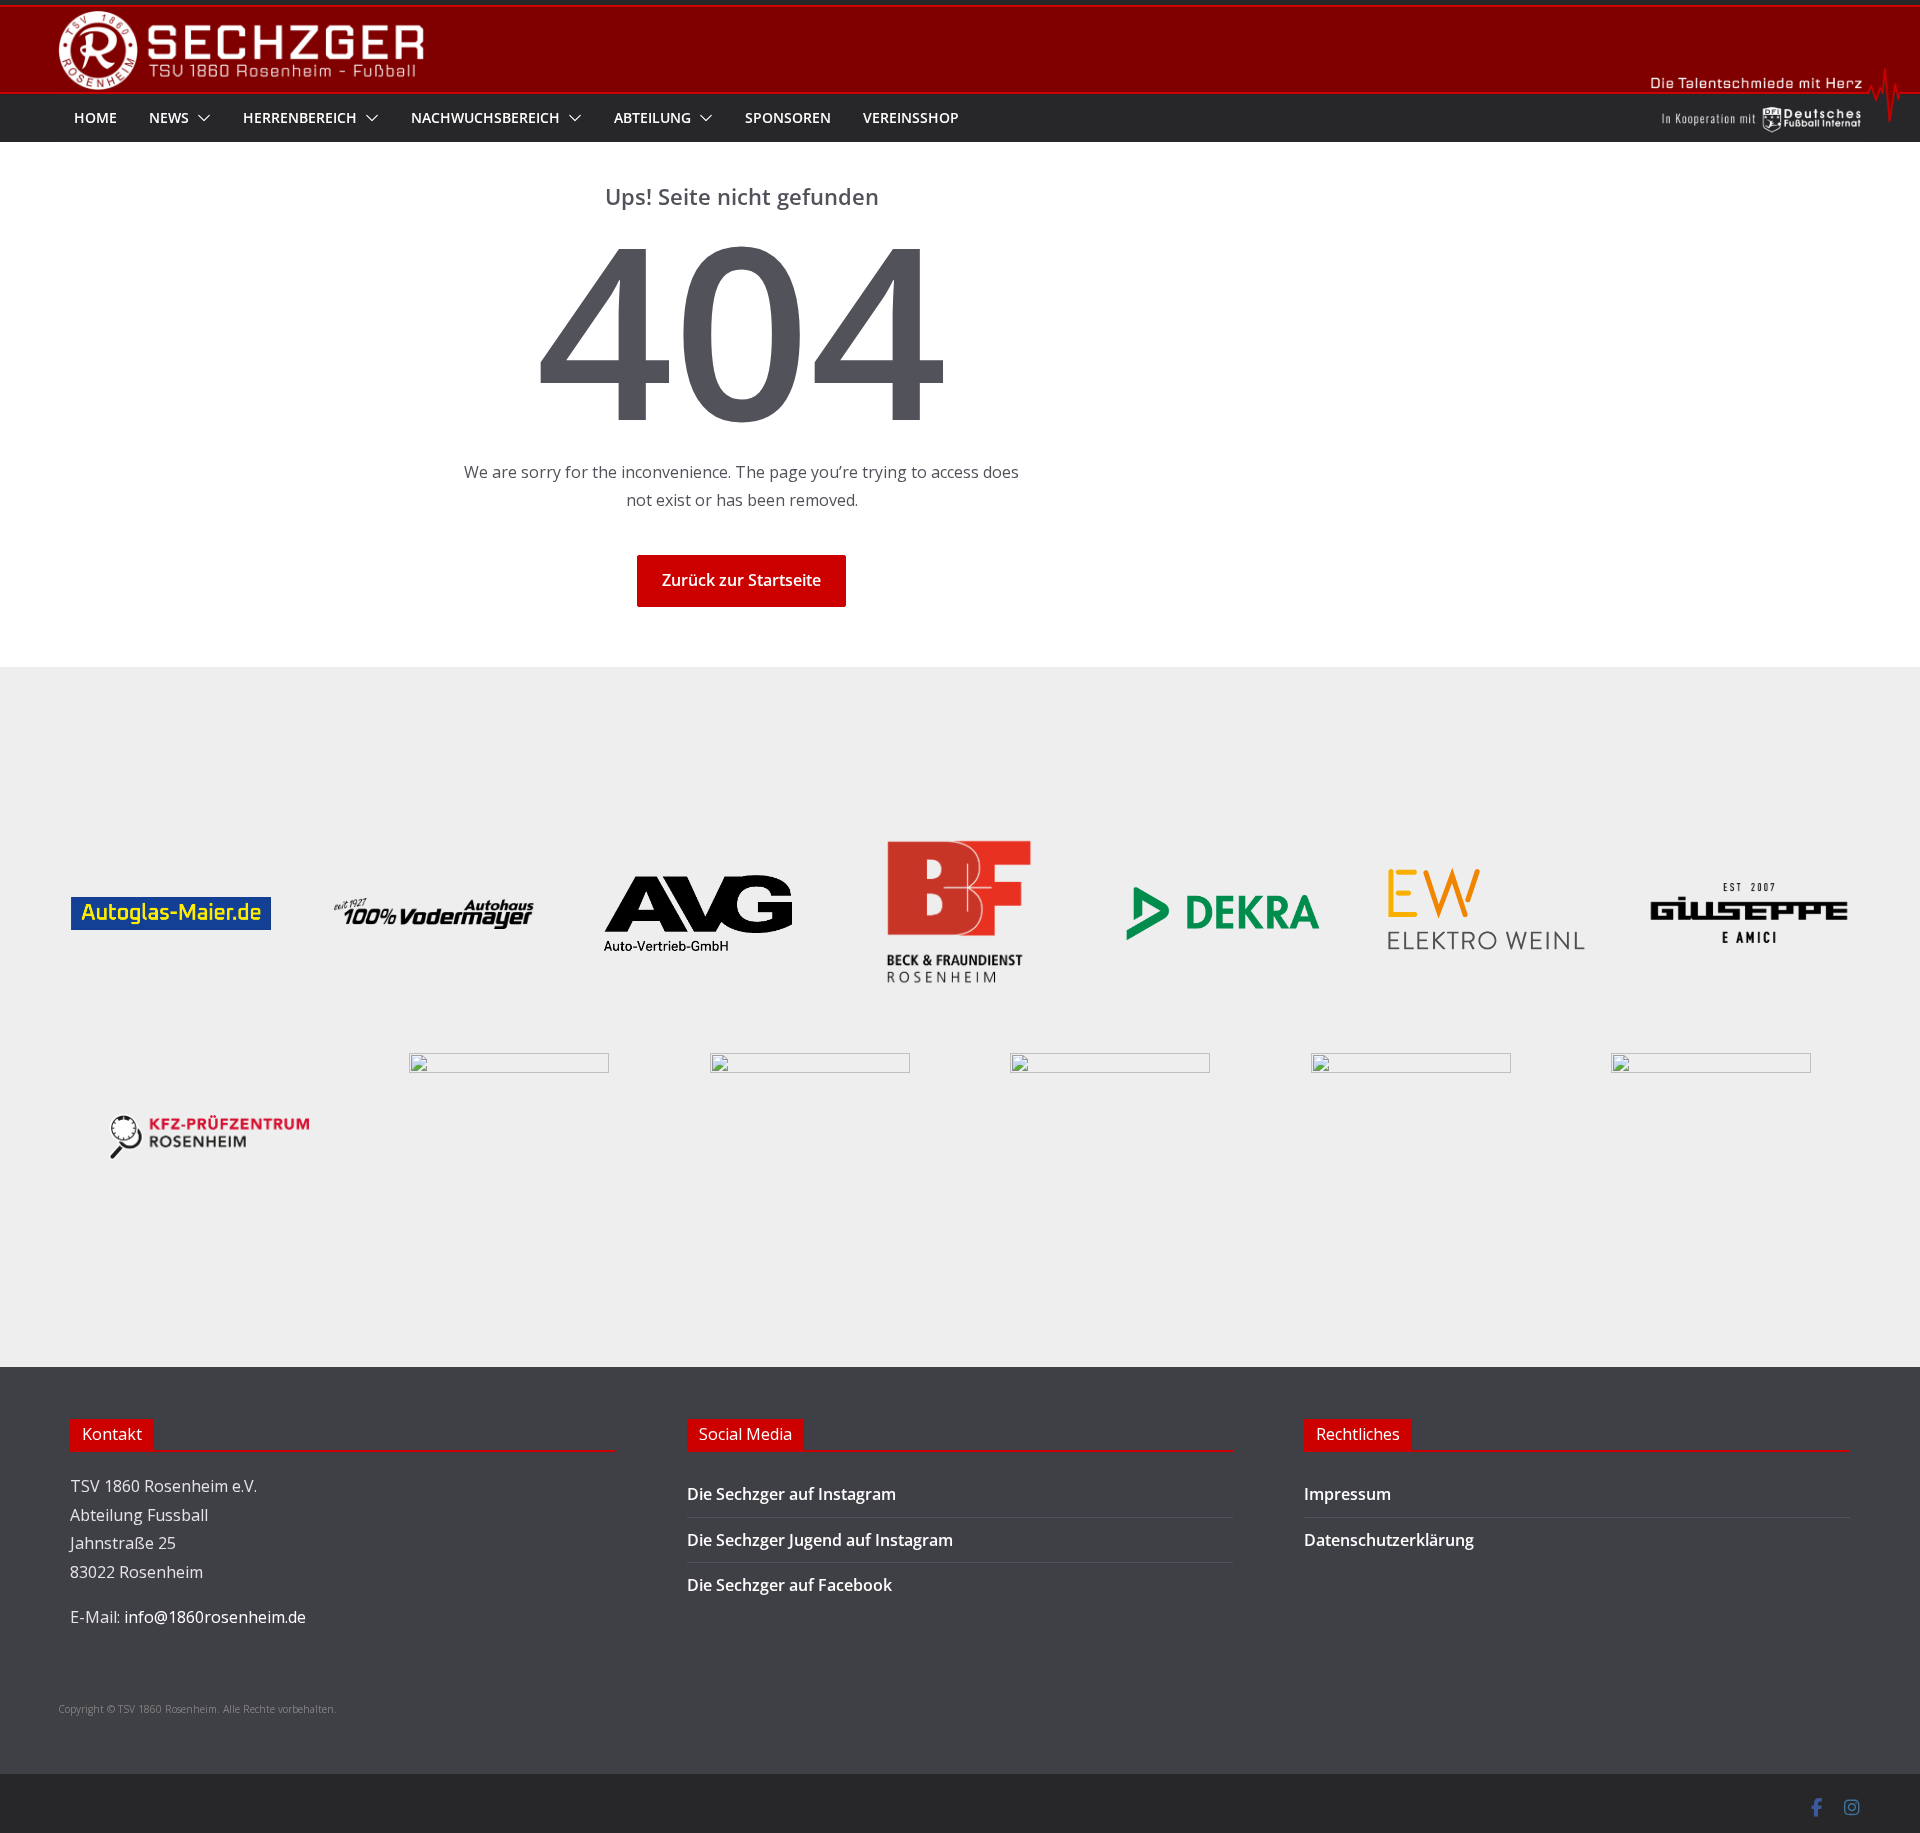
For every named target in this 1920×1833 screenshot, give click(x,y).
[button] (200, 118)
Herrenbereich (300, 117)
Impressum (1347, 1494)
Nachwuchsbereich (485, 117)
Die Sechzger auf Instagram (791, 1494)
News (169, 117)
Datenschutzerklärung (1389, 1540)
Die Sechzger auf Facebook (789, 1585)
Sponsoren (788, 117)
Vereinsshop (911, 117)
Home (95, 117)
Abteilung (652, 117)
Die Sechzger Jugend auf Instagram (820, 1540)
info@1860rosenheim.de (215, 1617)
